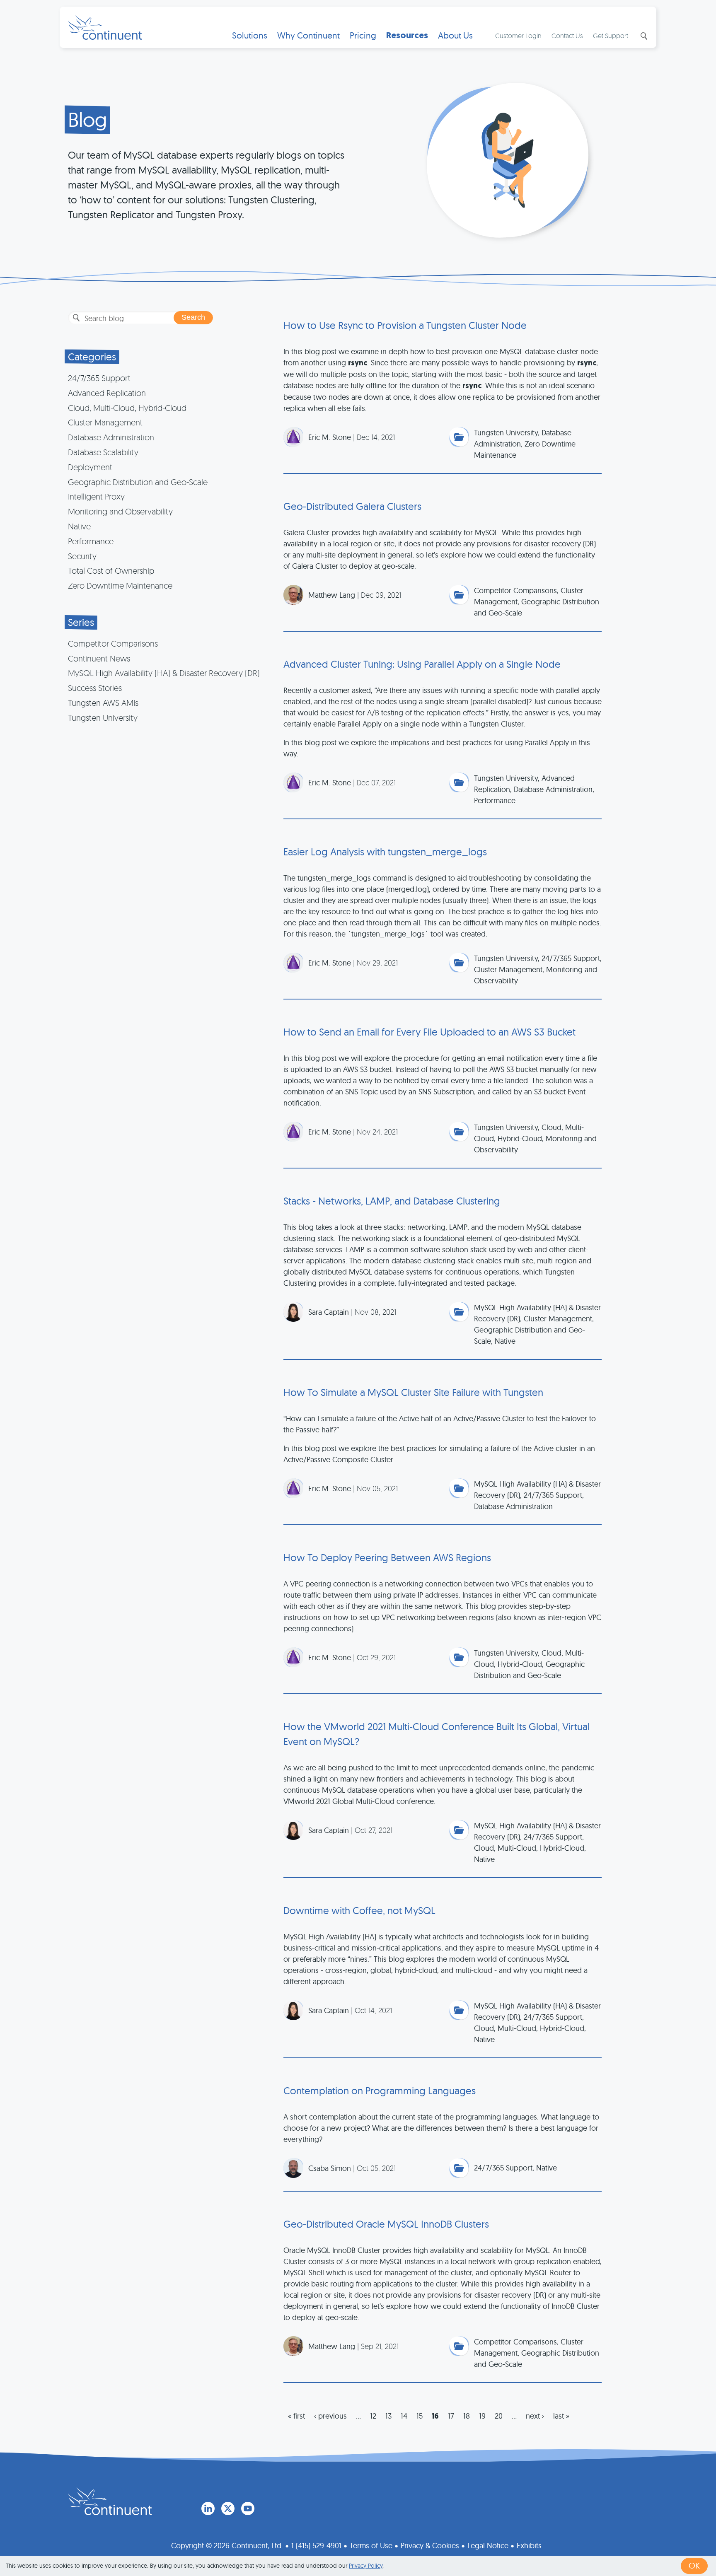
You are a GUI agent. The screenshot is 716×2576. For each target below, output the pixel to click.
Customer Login (518, 36)
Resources (407, 35)
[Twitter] (228, 2508)
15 (420, 2416)
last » (561, 2416)
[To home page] (110, 2501)
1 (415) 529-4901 (316, 2546)
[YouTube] (248, 2508)
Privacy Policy (366, 2566)
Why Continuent (308, 35)
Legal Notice (488, 2546)
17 (451, 2416)
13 (388, 2416)
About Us (455, 35)
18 (467, 2416)
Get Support (611, 36)
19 (482, 2416)
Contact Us (567, 36)
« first (296, 2416)
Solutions (250, 35)
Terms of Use (371, 2546)
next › (535, 2416)
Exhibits (529, 2546)
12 (373, 2416)
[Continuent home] (105, 27)
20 (499, 2416)
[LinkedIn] (208, 2508)
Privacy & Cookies (430, 2546)
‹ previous (330, 2416)
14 (404, 2416)
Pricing (363, 35)
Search (643, 36)
